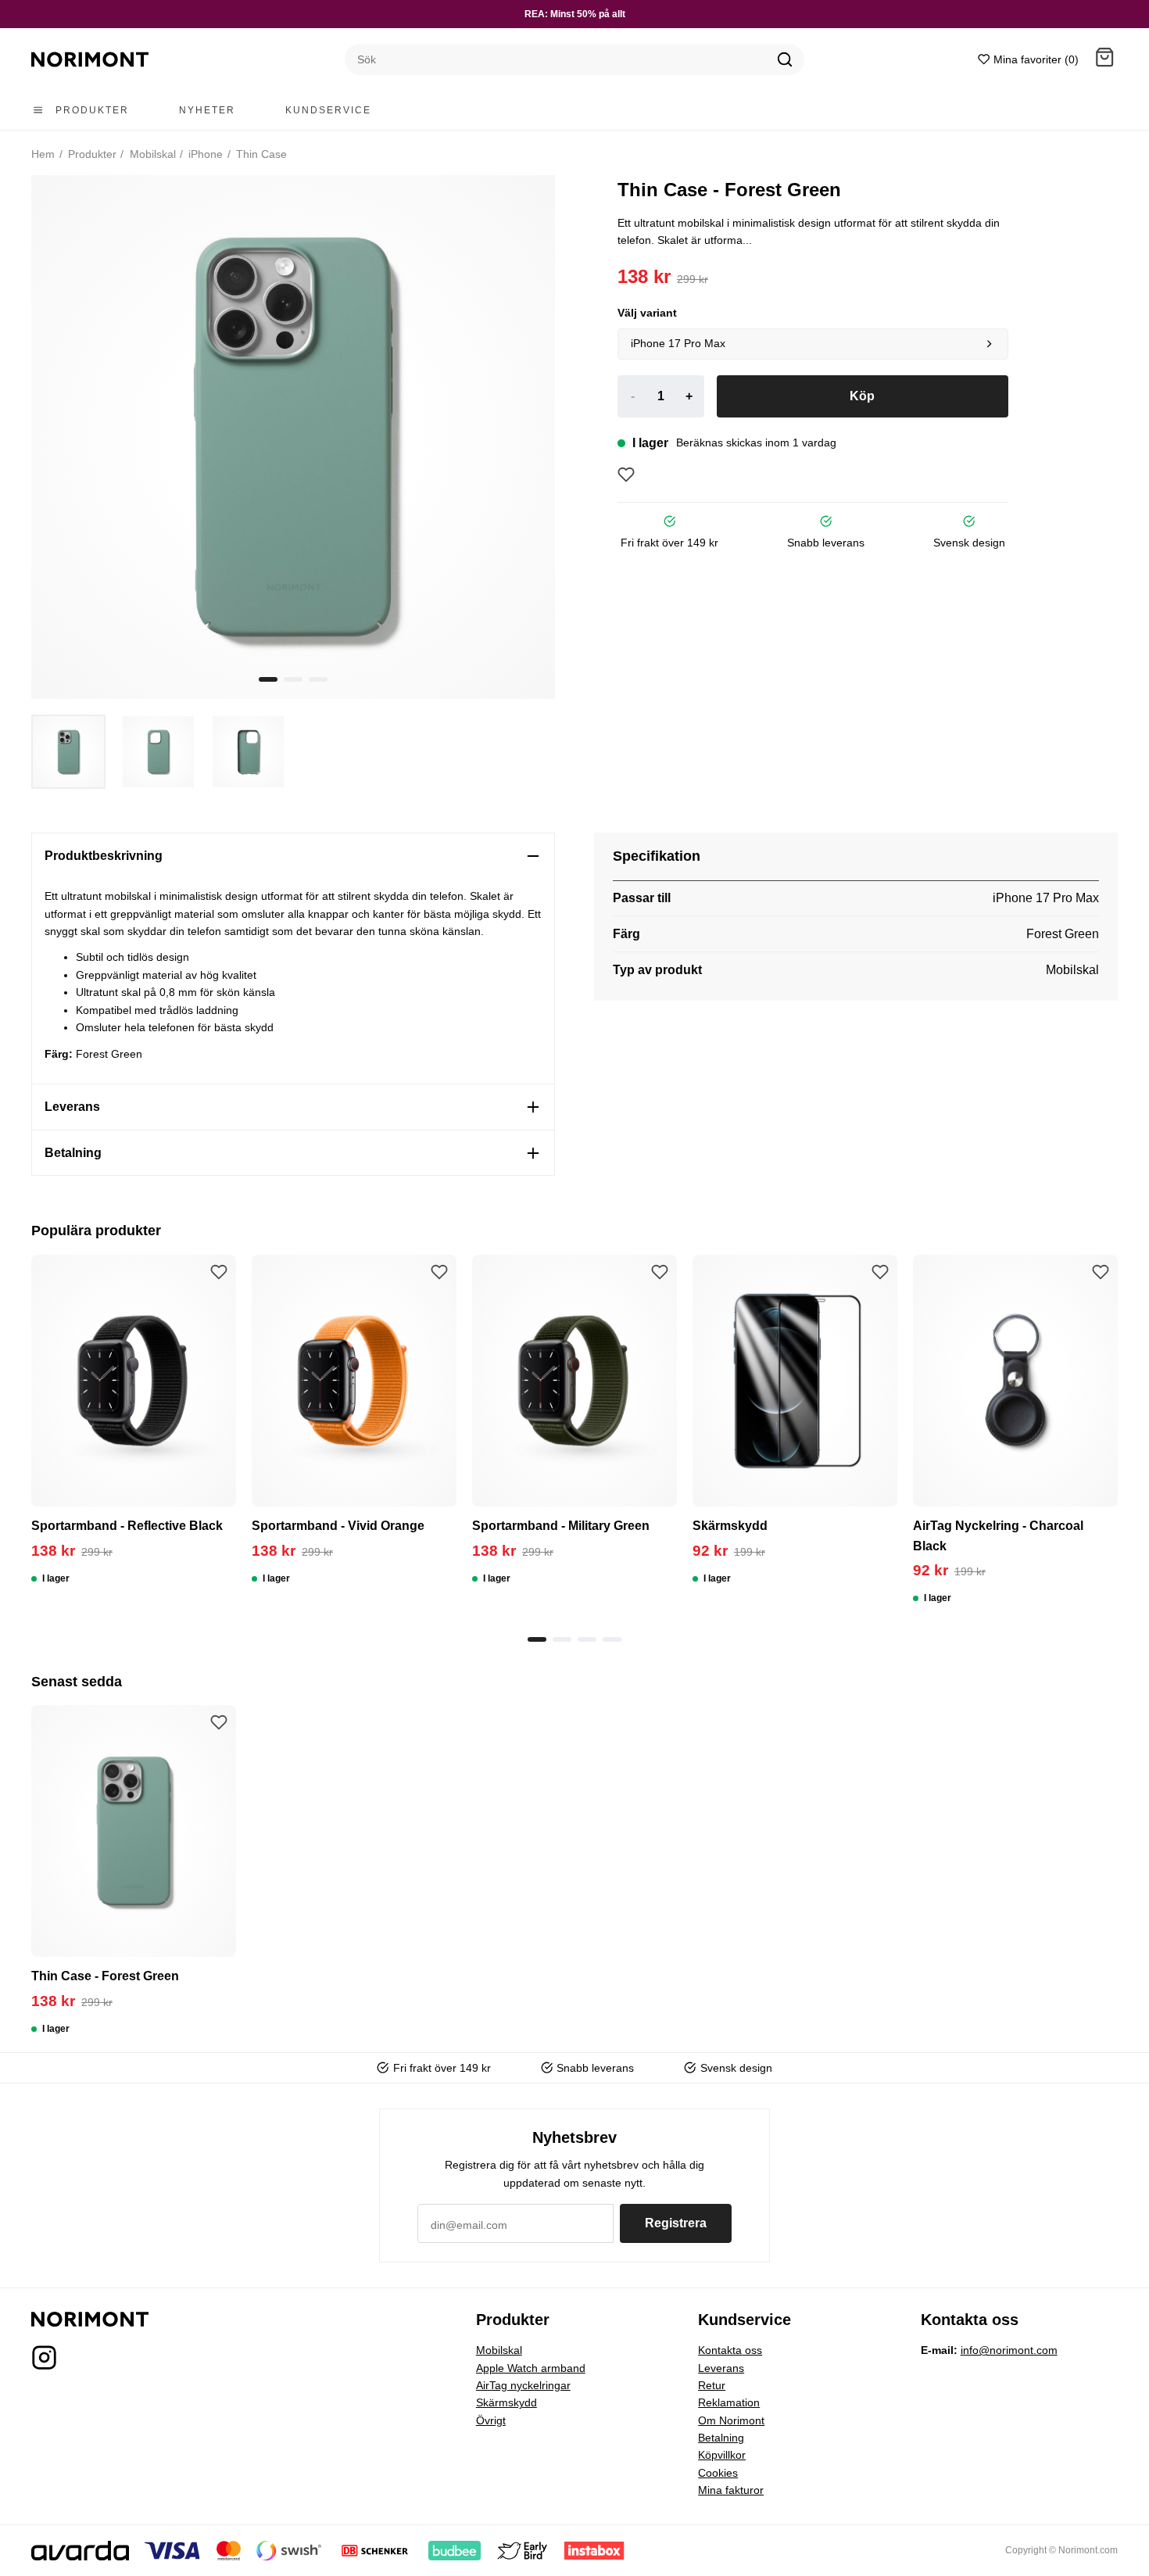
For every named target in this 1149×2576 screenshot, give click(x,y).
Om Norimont (731, 2420)
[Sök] (785, 59)
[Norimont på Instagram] (44, 2362)
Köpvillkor (722, 2455)
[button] (1104, 60)
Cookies (718, 2473)
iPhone (204, 154)
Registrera (676, 2223)
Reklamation (729, 2402)
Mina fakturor (731, 2490)
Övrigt (491, 2420)
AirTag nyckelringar (523, 2385)
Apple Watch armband (531, 2368)
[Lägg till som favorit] (626, 475)
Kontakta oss (730, 2350)
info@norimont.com (1009, 2350)
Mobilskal (151, 154)
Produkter (91, 154)
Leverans (721, 2368)
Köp (862, 396)
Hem (43, 154)
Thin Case (260, 154)
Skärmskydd (506, 2402)
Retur (712, 2385)
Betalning (721, 2438)
